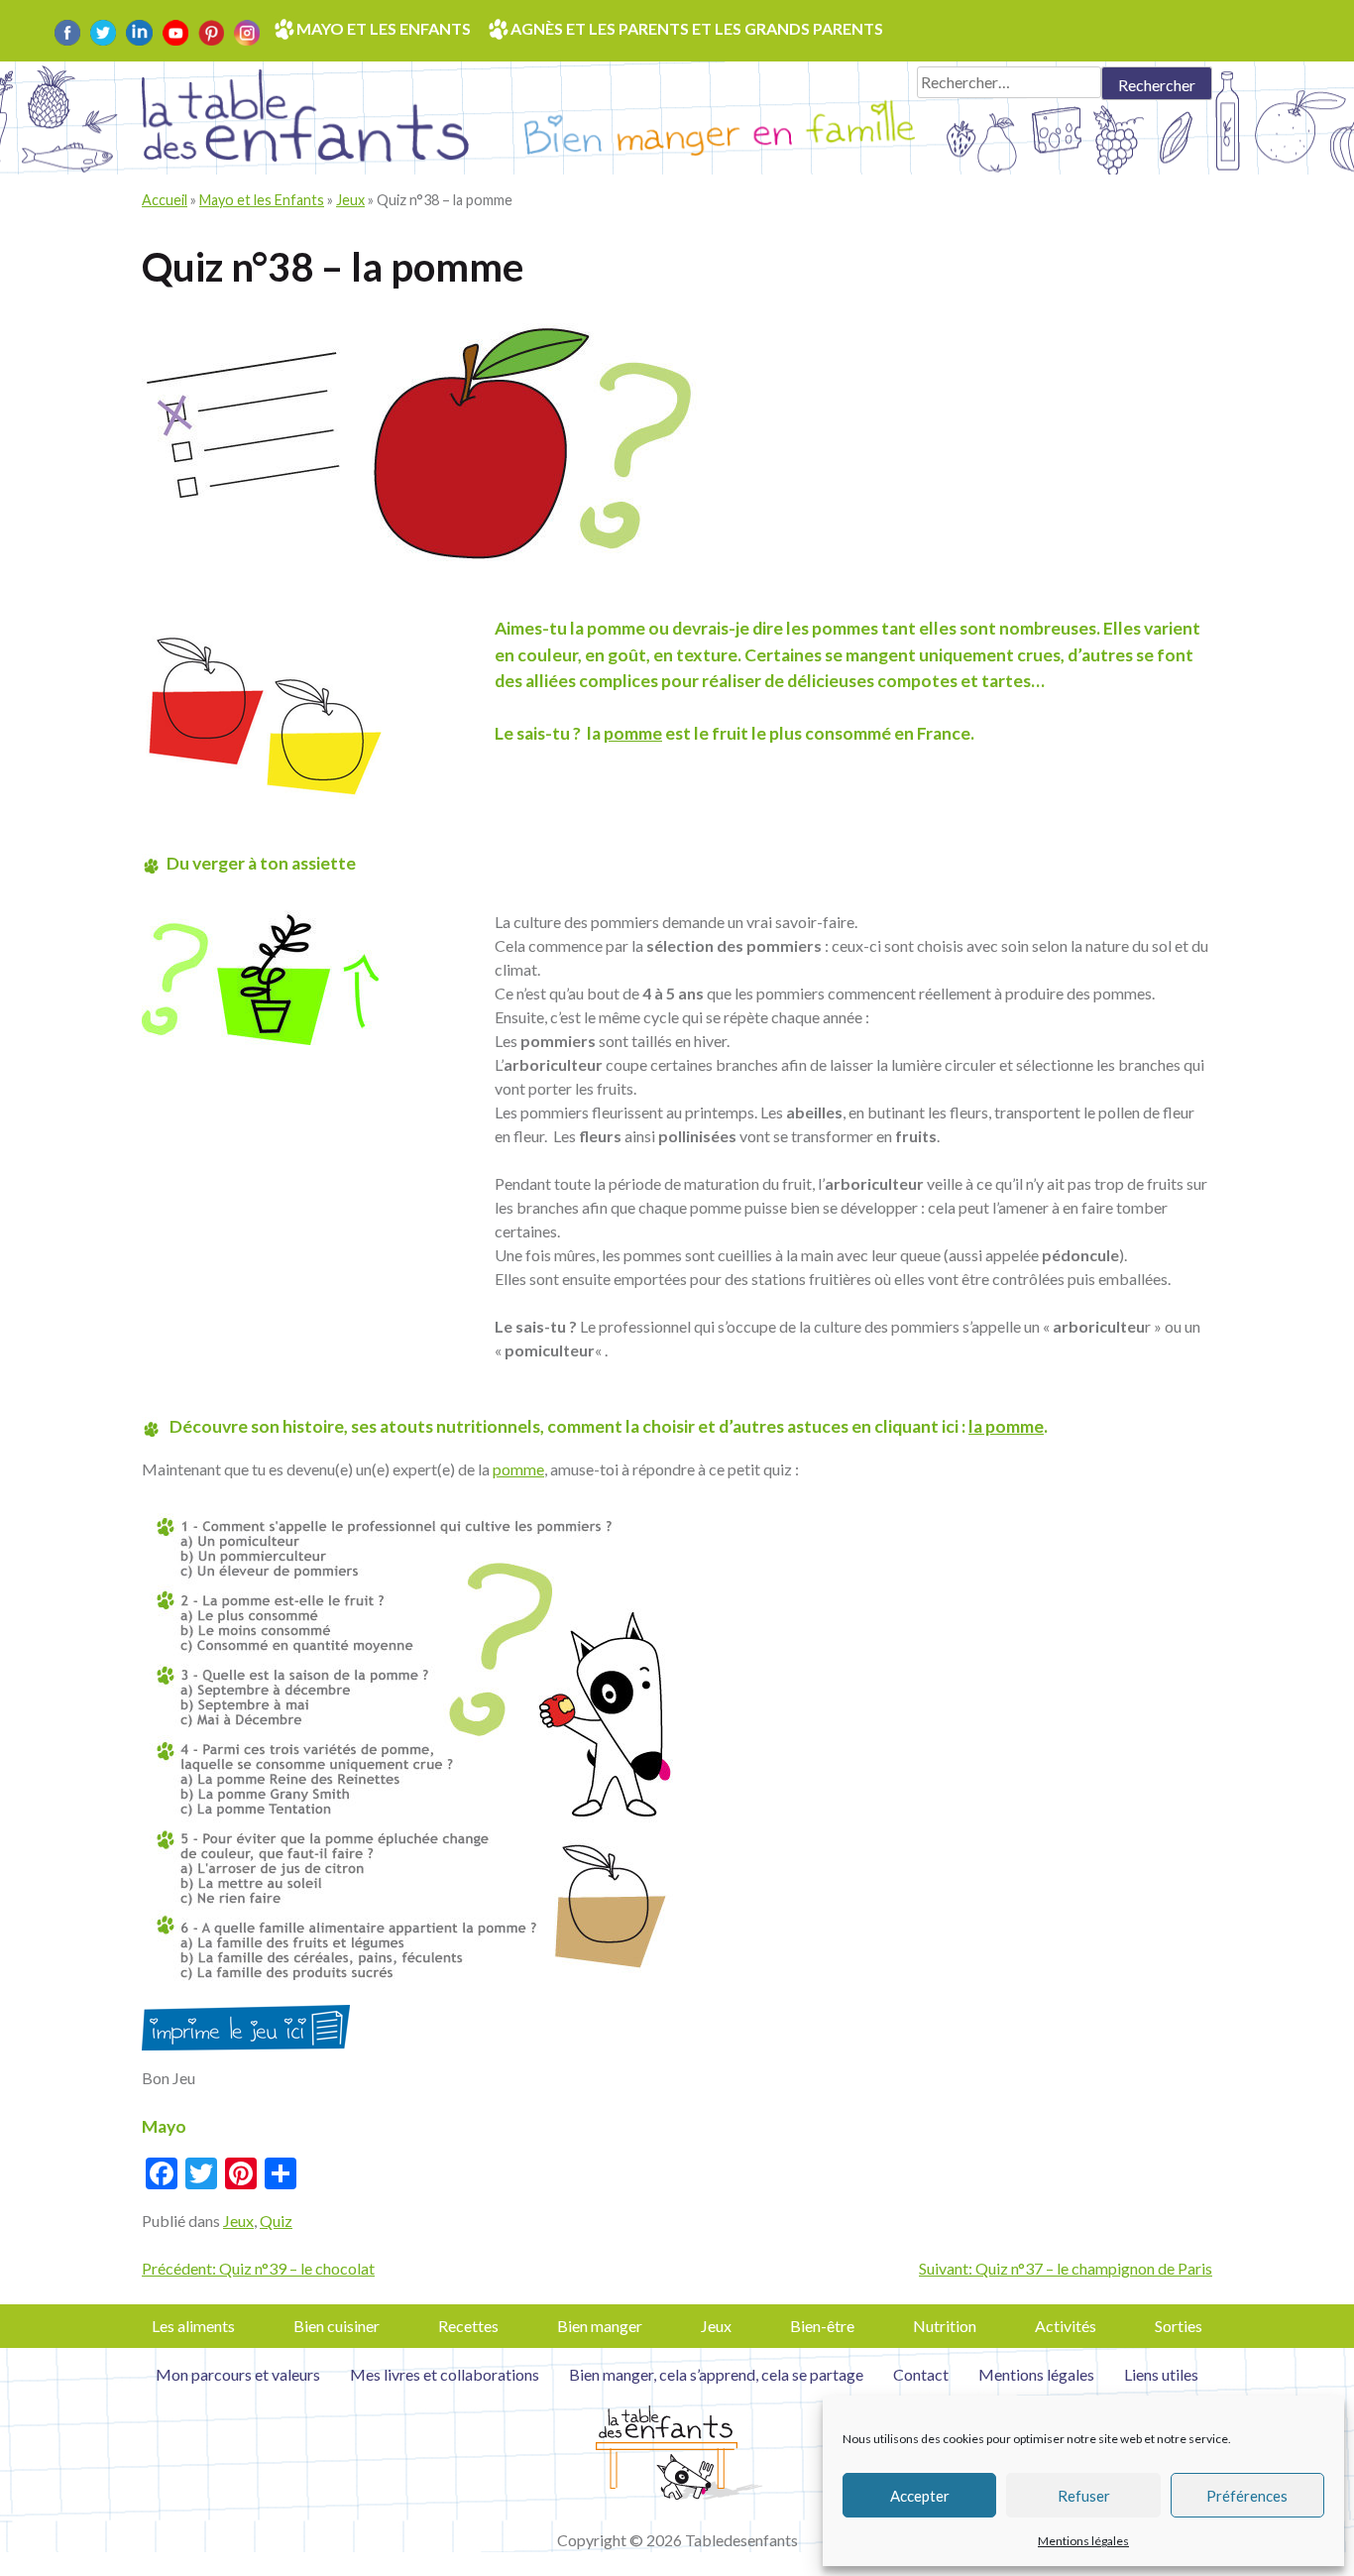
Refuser (1084, 2496)
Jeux (350, 200)
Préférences (1247, 2496)
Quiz (276, 2221)
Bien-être (822, 2326)
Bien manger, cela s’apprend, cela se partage (716, 2374)
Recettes (468, 2326)
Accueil (165, 200)
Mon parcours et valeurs (238, 2374)
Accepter (920, 2496)
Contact (921, 2374)
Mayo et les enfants (384, 28)
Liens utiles (1161, 2374)
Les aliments (193, 2326)
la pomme (1006, 1426)
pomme (633, 733)
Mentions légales (1083, 2541)
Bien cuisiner (337, 2326)
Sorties (1179, 2326)
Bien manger (600, 2326)
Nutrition (945, 2326)
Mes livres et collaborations (445, 2374)
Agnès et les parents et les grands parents (697, 28)
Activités (1066, 2326)
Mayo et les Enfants (262, 200)
